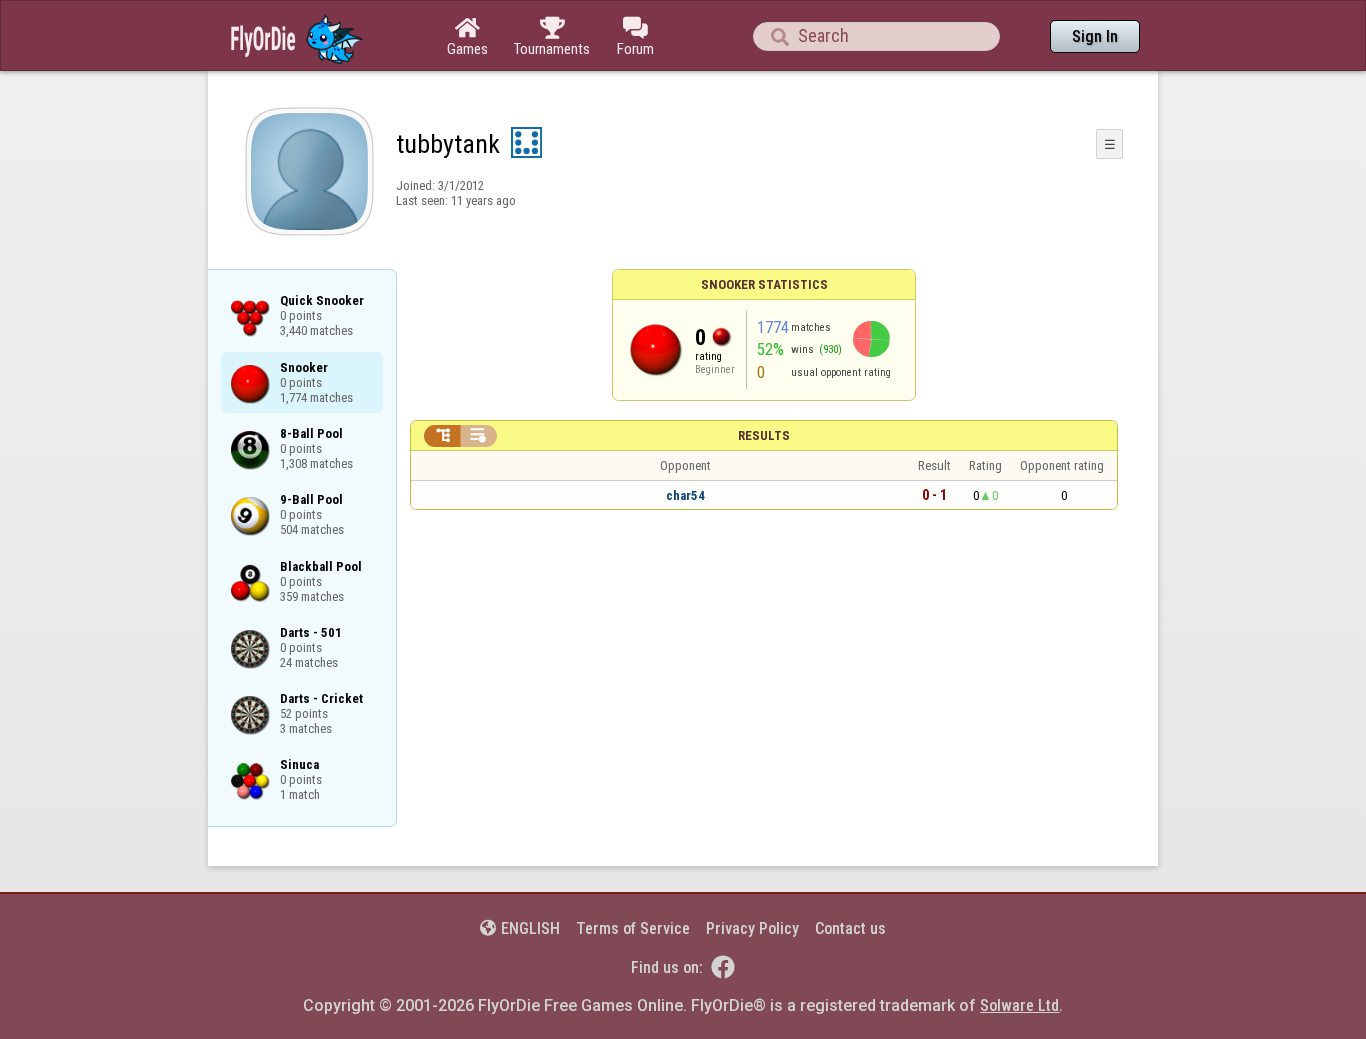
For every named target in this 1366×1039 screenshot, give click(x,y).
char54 (685, 495)
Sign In (1095, 36)
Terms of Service (633, 928)
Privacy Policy (752, 928)
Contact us (850, 928)
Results (764, 435)
